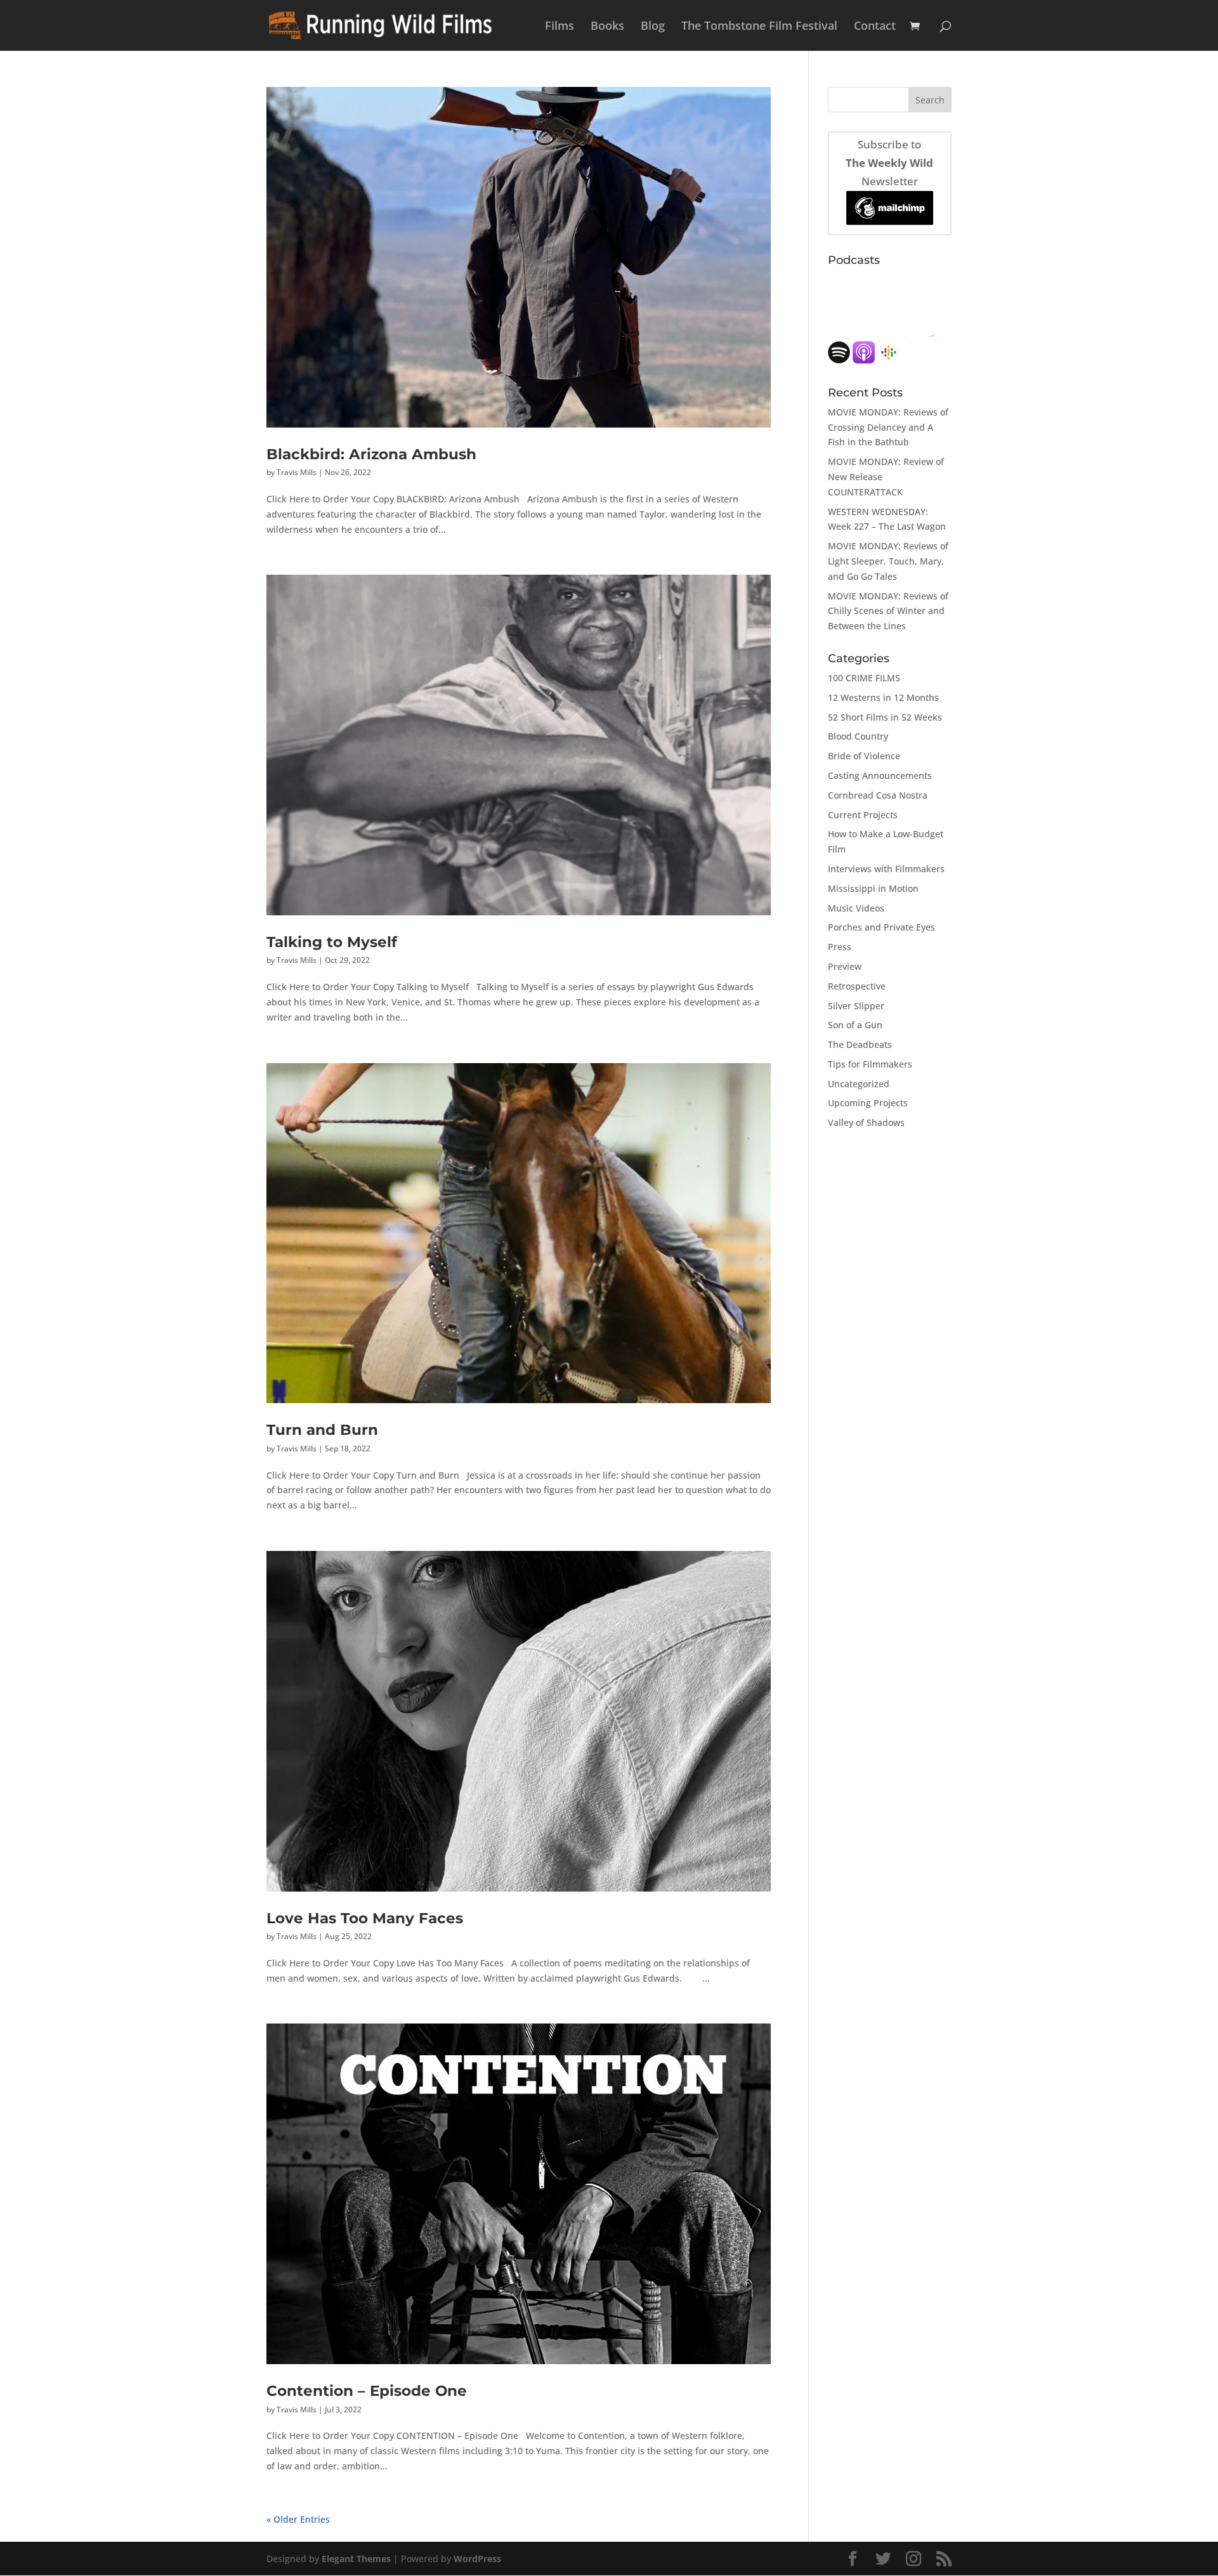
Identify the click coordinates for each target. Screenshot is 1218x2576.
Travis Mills (297, 472)
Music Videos (856, 908)
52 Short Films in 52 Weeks (885, 717)
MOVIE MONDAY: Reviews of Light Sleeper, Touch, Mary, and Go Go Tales (888, 561)
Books (607, 27)
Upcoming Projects (868, 1103)
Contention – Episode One (367, 2390)
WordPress (477, 2559)
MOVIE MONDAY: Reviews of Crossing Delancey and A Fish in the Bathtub (888, 427)
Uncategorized (859, 1084)
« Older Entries (298, 2519)
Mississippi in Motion (873, 888)
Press (840, 947)
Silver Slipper (856, 1006)
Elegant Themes (356, 2559)
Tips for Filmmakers (870, 1064)
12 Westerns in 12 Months (883, 697)
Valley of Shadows (866, 1122)
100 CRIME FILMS (864, 678)
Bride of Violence (864, 756)
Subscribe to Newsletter (889, 163)
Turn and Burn (322, 1429)
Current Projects (863, 815)
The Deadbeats (860, 1044)
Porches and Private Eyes (881, 927)
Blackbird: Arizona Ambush (371, 454)
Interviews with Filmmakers (886, 869)
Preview (845, 966)
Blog (653, 27)
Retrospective (857, 986)
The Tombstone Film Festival (759, 27)
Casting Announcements (880, 775)
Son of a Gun (855, 1025)
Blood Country (858, 736)
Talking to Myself (332, 942)
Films (560, 27)
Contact (875, 27)
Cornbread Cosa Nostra (878, 795)
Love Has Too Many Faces (365, 1918)
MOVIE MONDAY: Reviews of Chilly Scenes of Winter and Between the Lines (888, 611)
